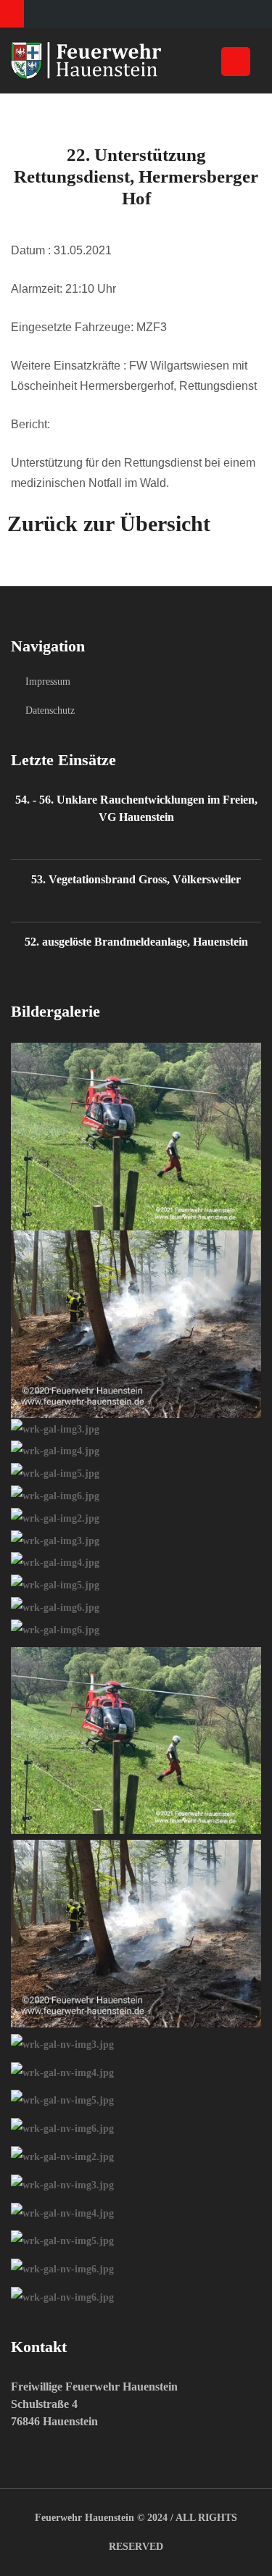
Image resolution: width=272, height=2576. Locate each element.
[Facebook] (12, 14)
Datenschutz (50, 710)
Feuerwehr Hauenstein (85, 2518)
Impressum (48, 681)
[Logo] (136, 61)
